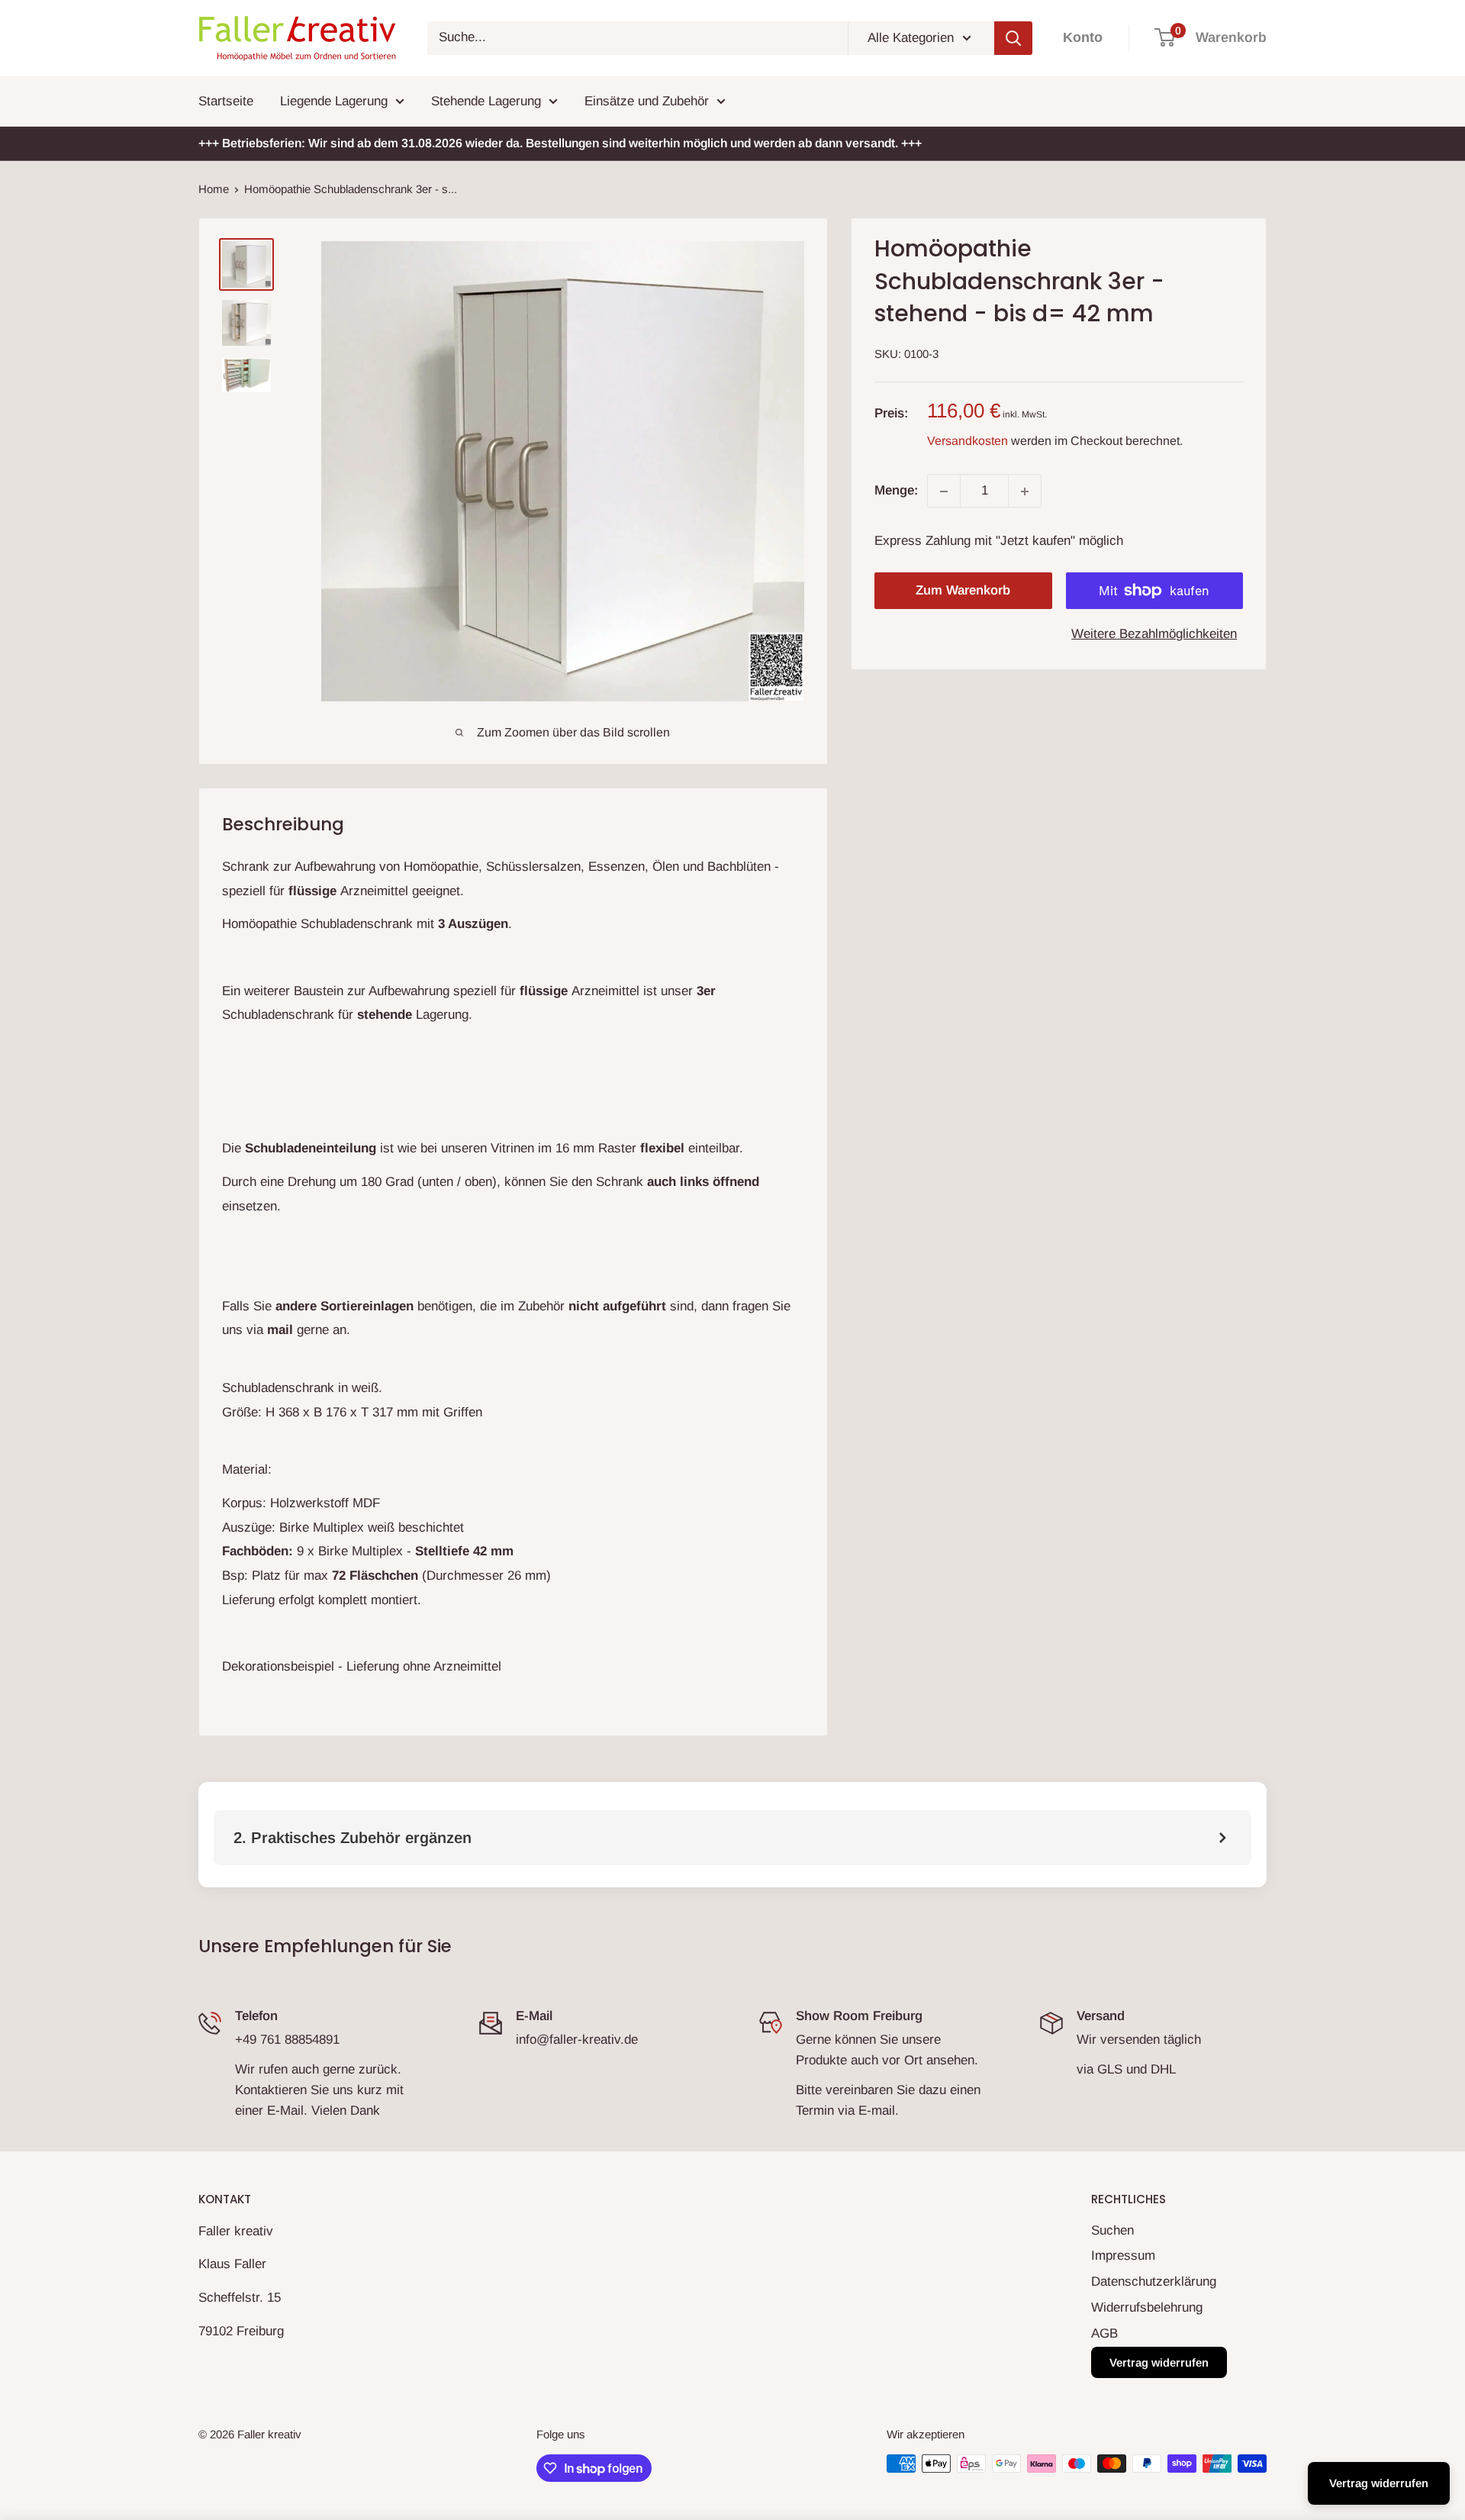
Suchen (1112, 2230)
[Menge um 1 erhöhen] (1025, 491)
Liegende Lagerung (334, 101)
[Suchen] (1013, 38)
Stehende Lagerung (486, 101)
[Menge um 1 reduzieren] (944, 491)
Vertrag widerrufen (1159, 2362)
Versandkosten (968, 441)
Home (214, 189)
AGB (1104, 2333)
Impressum (1123, 2256)
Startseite (226, 101)
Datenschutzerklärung (1154, 2282)
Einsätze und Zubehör (647, 101)
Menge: (896, 491)
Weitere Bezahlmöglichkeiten (1154, 634)
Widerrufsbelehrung (1147, 2307)
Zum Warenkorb (963, 590)
